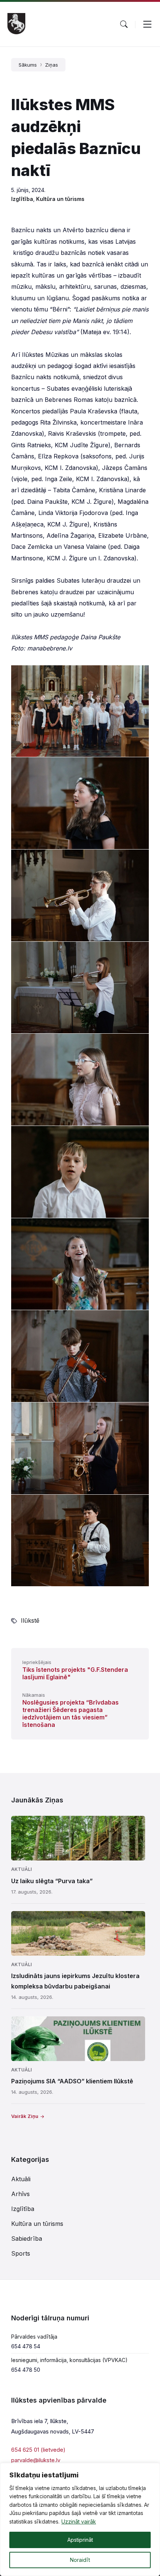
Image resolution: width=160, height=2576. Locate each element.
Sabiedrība (27, 2239)
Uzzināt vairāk (79, 2521)
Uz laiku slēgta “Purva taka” (52, 1881)
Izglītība (22, 199)
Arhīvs (20, 2194)
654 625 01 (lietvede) (38, 2450)
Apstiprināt (80, 2540)
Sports (21, 2253)
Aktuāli (21, 1869)
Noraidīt (80, 2560)
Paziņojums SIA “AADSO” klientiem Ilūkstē (72, 2081)
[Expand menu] (147, 24)
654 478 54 (26, 2346)
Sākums (28, 65)
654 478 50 (26, 2370)
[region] (80, 2519)
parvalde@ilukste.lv (36, 2460)
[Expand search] (124, 24)
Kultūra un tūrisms (60, 199)
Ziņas (52, 65)
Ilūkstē (30, 1620)
